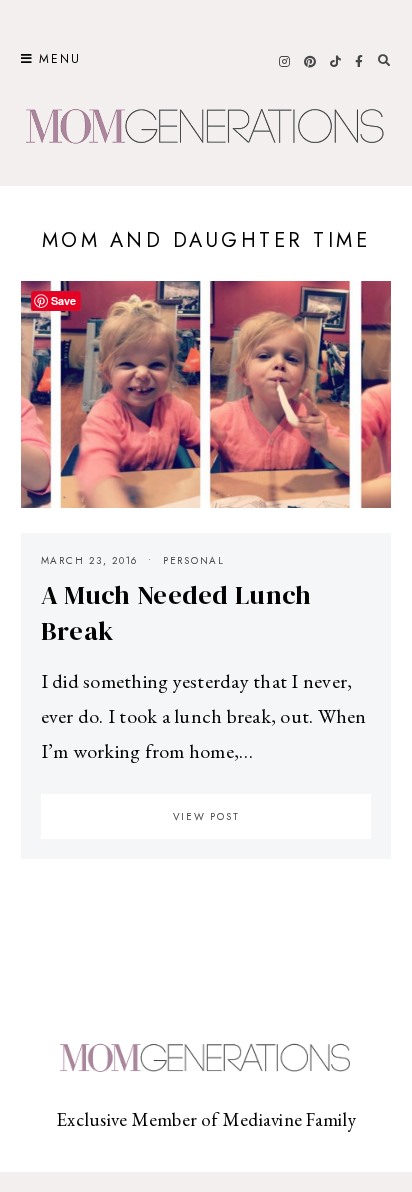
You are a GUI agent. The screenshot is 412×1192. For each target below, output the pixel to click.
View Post (206, 816)
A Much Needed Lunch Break (176, 613)
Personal (194, 560)
